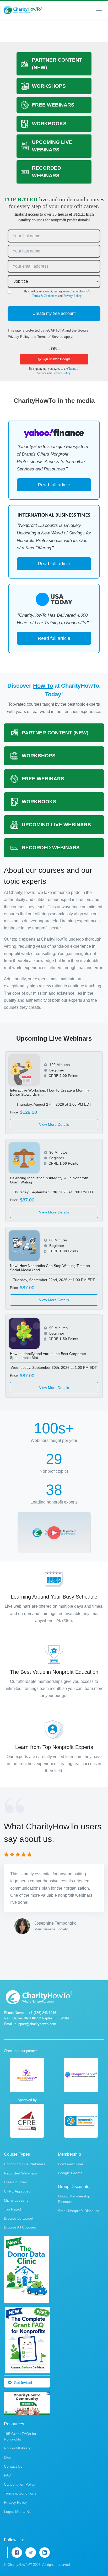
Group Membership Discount (74, 2199)
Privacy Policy (72, 296)
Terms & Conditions (45, 296)
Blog (8, 2457)
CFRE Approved (17, 2191)
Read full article (54, 485)
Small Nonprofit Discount (78, 2211)
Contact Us (13, 2466)
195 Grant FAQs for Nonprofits (20, 2436)
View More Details (54, 1124)
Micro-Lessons (16, 2200)
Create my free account (54, 313)
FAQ (8, 2475)
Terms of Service (50, 337)
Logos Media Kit (17, 2512)
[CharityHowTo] (23, 10)
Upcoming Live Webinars (25, 2164)
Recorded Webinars (20, 2173)
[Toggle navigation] (99, 10)
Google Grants (70, 2173)
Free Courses (15, 2182)
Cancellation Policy (20, 2484)
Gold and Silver (71, 2164)
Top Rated (12, 2209)
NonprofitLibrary (17, 2448)
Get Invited (23, 2383)
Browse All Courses (20, 2227)
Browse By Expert (19, 2218)
